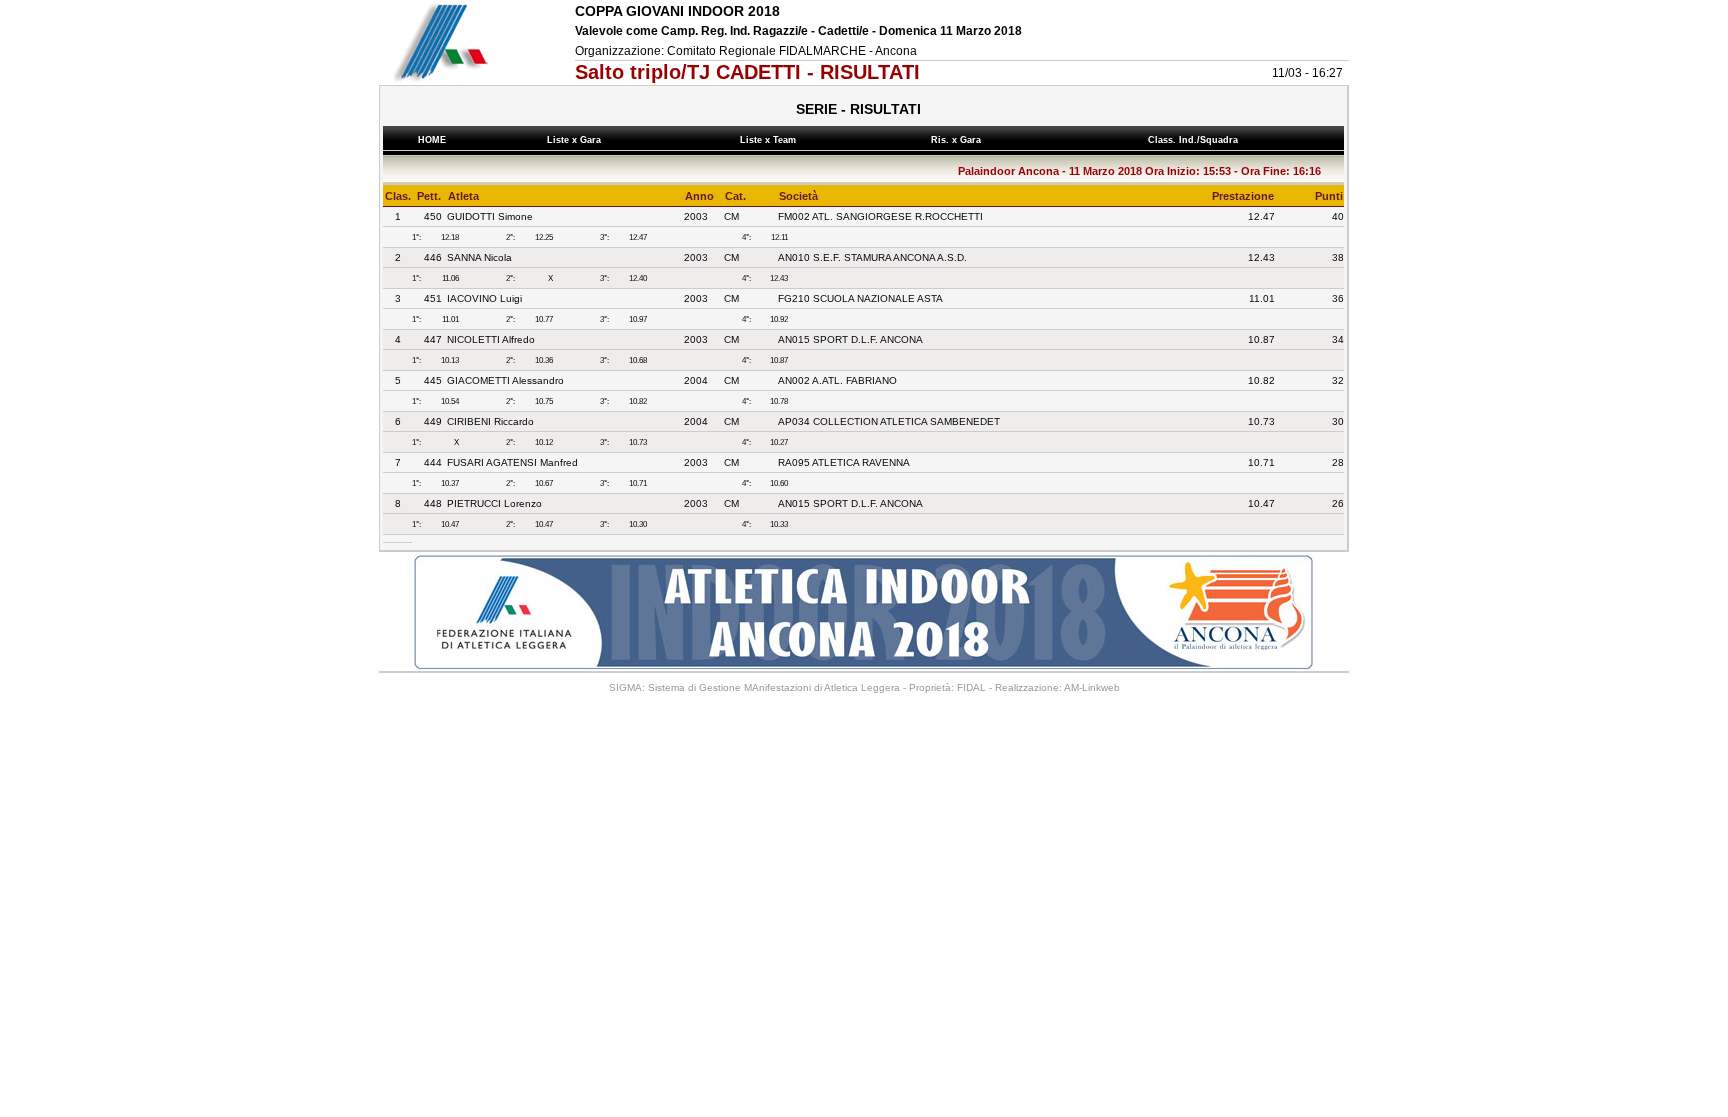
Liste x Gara (577, 140)
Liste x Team (771, 140)
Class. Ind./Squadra (1196, 140)
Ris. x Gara (959, 140)
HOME (432, 140)
